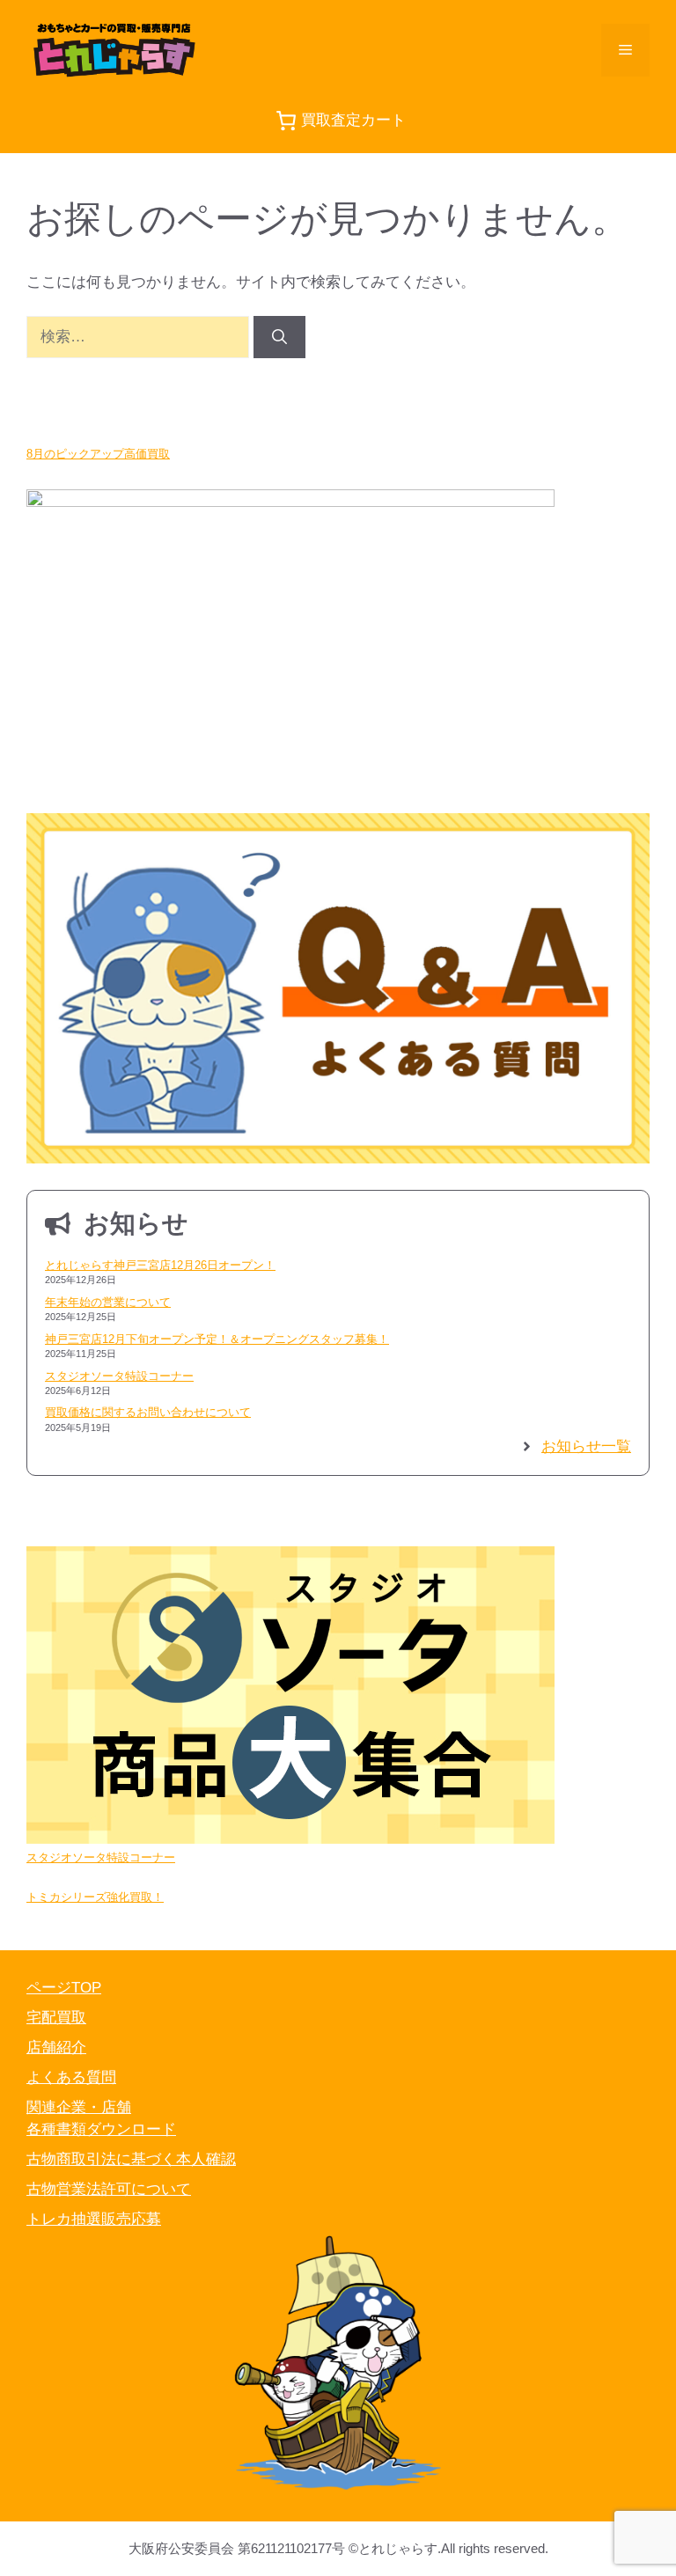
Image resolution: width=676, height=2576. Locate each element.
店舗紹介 (56, 2048)
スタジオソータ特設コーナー (119, 1376)
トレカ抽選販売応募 (94, 2219)
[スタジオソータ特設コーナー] (290, 1698)
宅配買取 (56, 2018)
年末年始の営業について (108, 1302)
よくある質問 (71, 2077)
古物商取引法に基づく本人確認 (131, 2159)
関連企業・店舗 (79, 2107)
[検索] (279, 337)
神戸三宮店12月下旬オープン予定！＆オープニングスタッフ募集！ (217, 1339)
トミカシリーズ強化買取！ (95, 1897)
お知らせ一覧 (586, 1446)
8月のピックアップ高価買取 (98, 454)
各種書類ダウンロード (101, 2129)
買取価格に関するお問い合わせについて (148, 1412)
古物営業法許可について (109, 2189)
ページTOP (64, 1988)
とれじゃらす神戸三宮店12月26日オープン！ (160, 1265)
